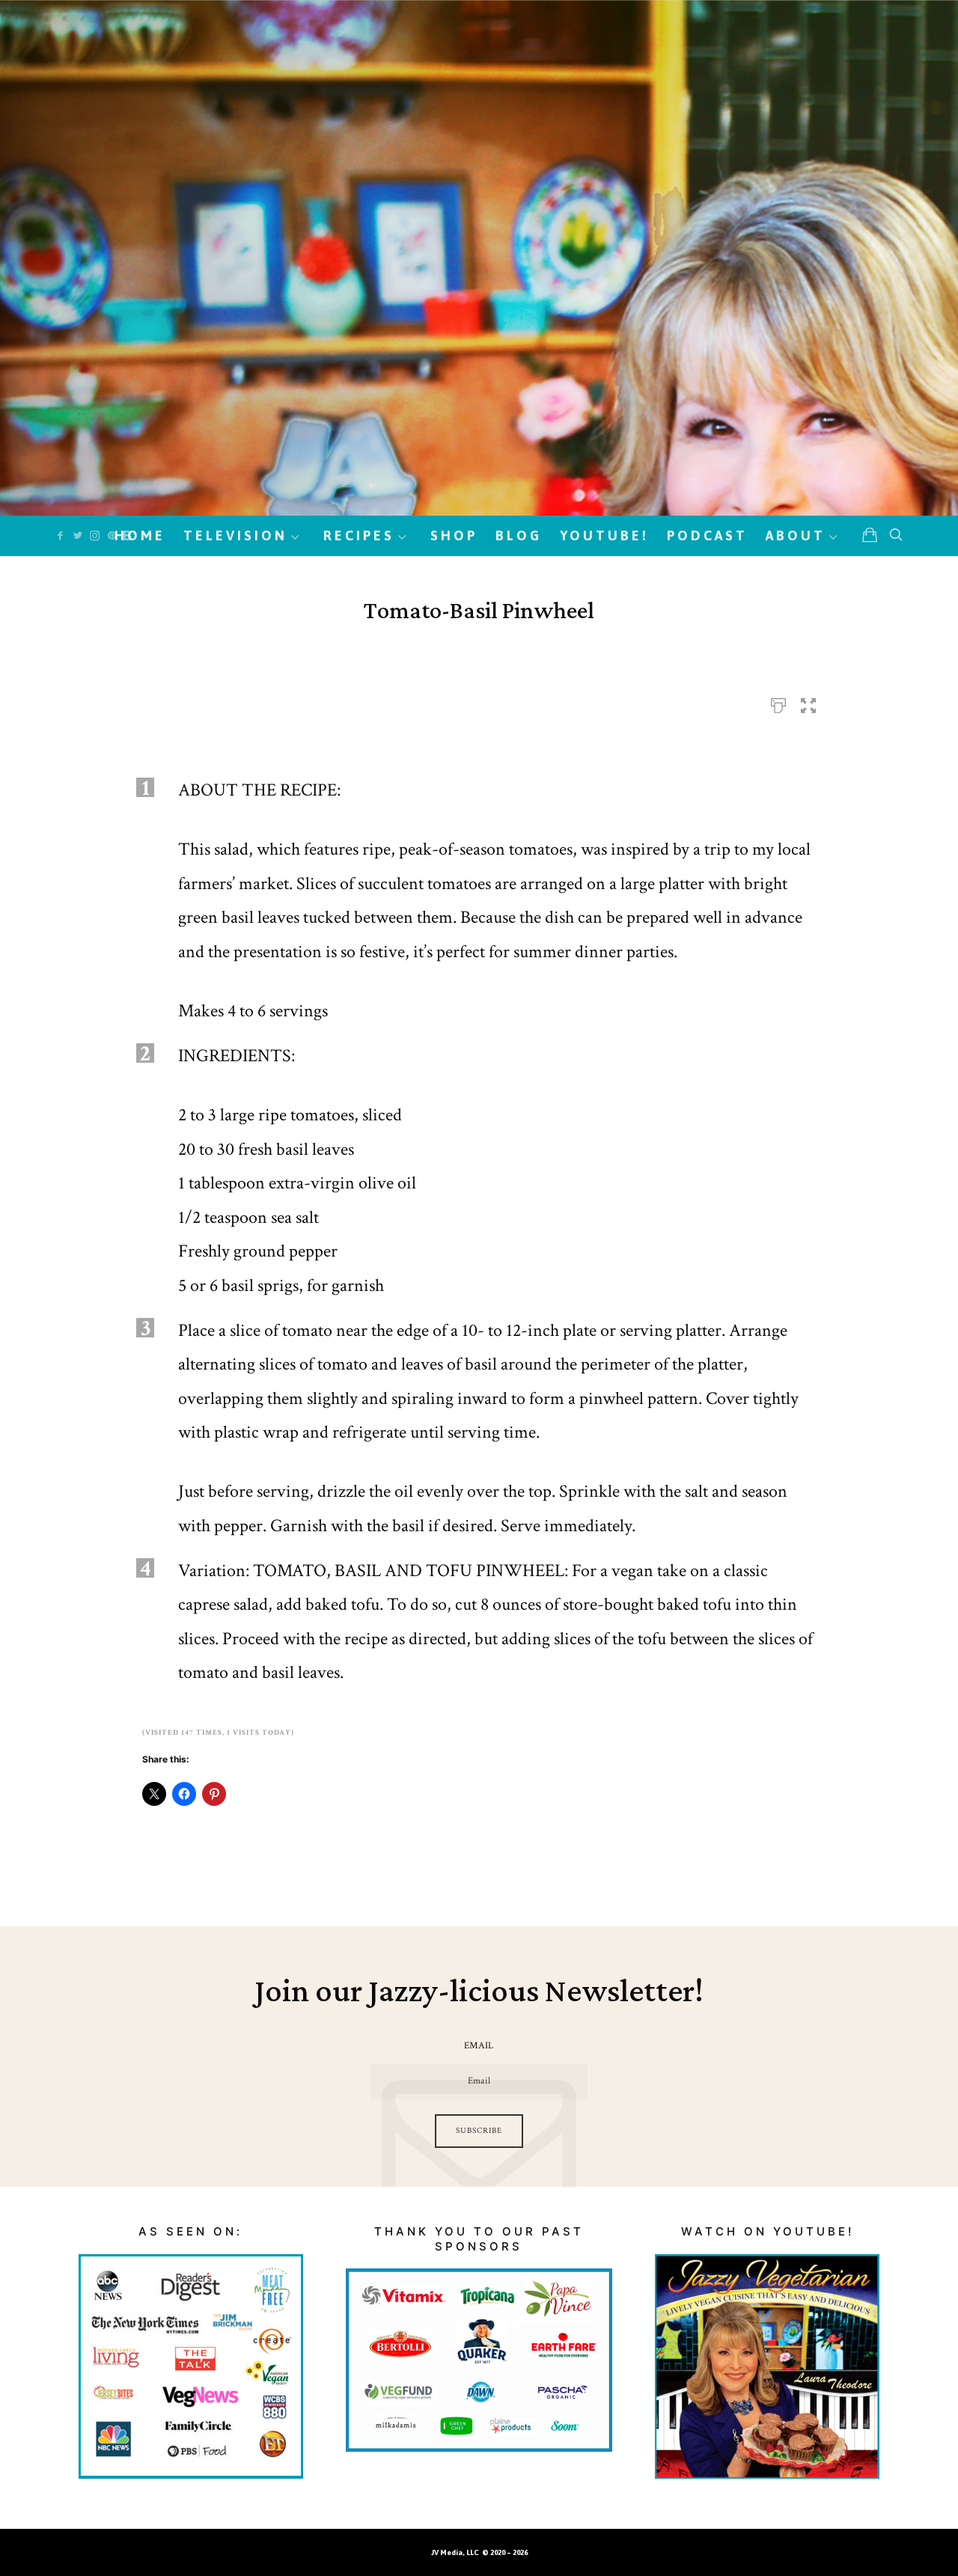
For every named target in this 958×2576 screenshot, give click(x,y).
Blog (519, 535)
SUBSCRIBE (479, 2131)
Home (140, 535)
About (796, 535)
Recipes (359, 535)
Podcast (707, 535)
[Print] (778, 701)
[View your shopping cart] (870, 535)
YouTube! (604, 535)
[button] (808, 701)
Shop (454, 535)
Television (235, 535)
